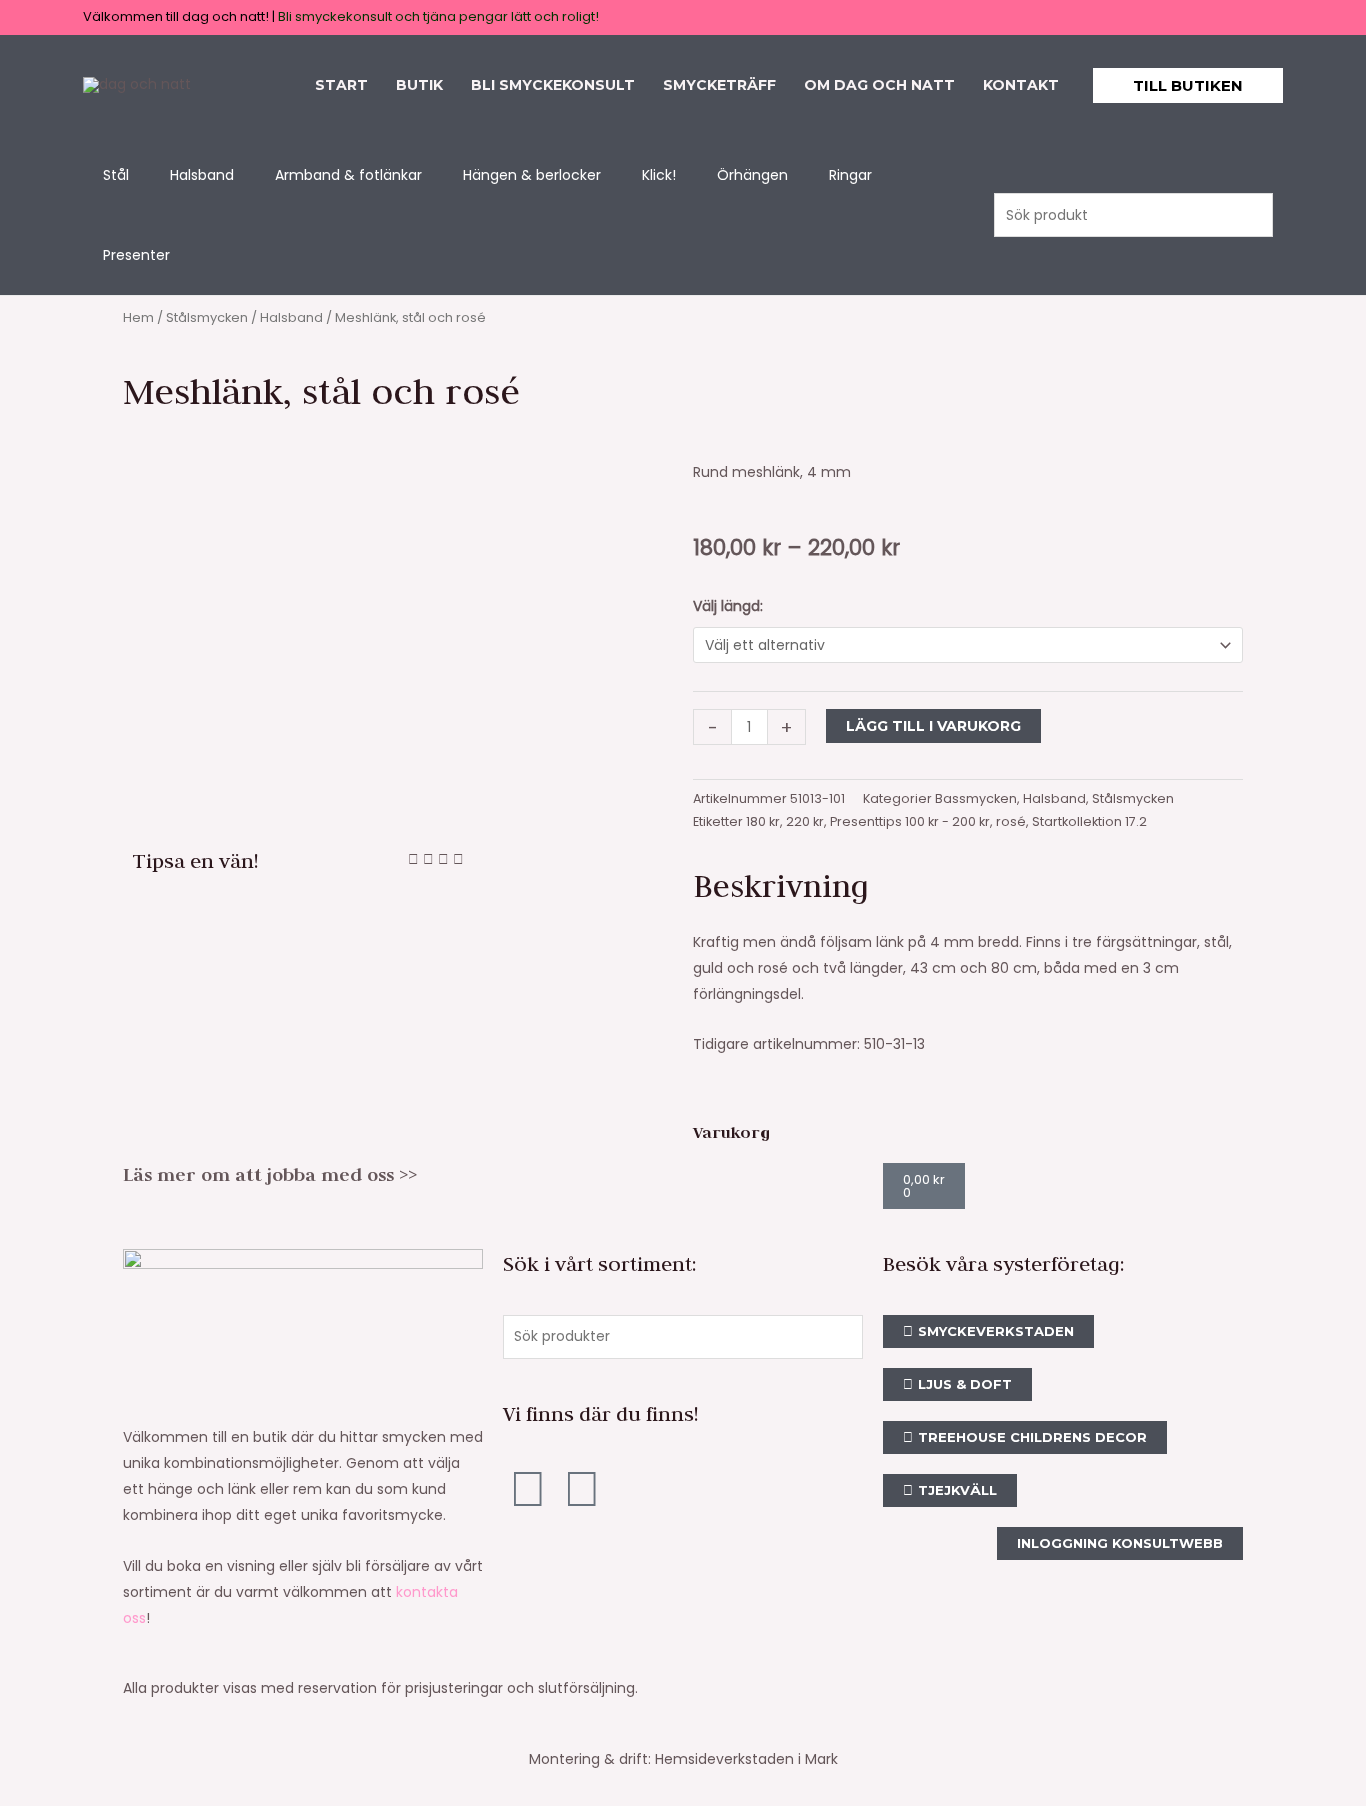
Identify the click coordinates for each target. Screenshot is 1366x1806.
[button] (1188, 85)
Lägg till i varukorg (933, 726)
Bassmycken (976, 798)
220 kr (805, 821)
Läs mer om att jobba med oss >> (270, 1174)
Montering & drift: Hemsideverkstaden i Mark (683, 1759)
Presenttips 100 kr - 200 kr (910, 821)
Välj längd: (728, 606)
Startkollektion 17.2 (1089, 821)
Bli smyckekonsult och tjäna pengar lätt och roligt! (438, 16)
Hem (138, 317)
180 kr (763, 821)
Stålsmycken (207, 317)
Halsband (291, 317)
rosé (1011, 821)
